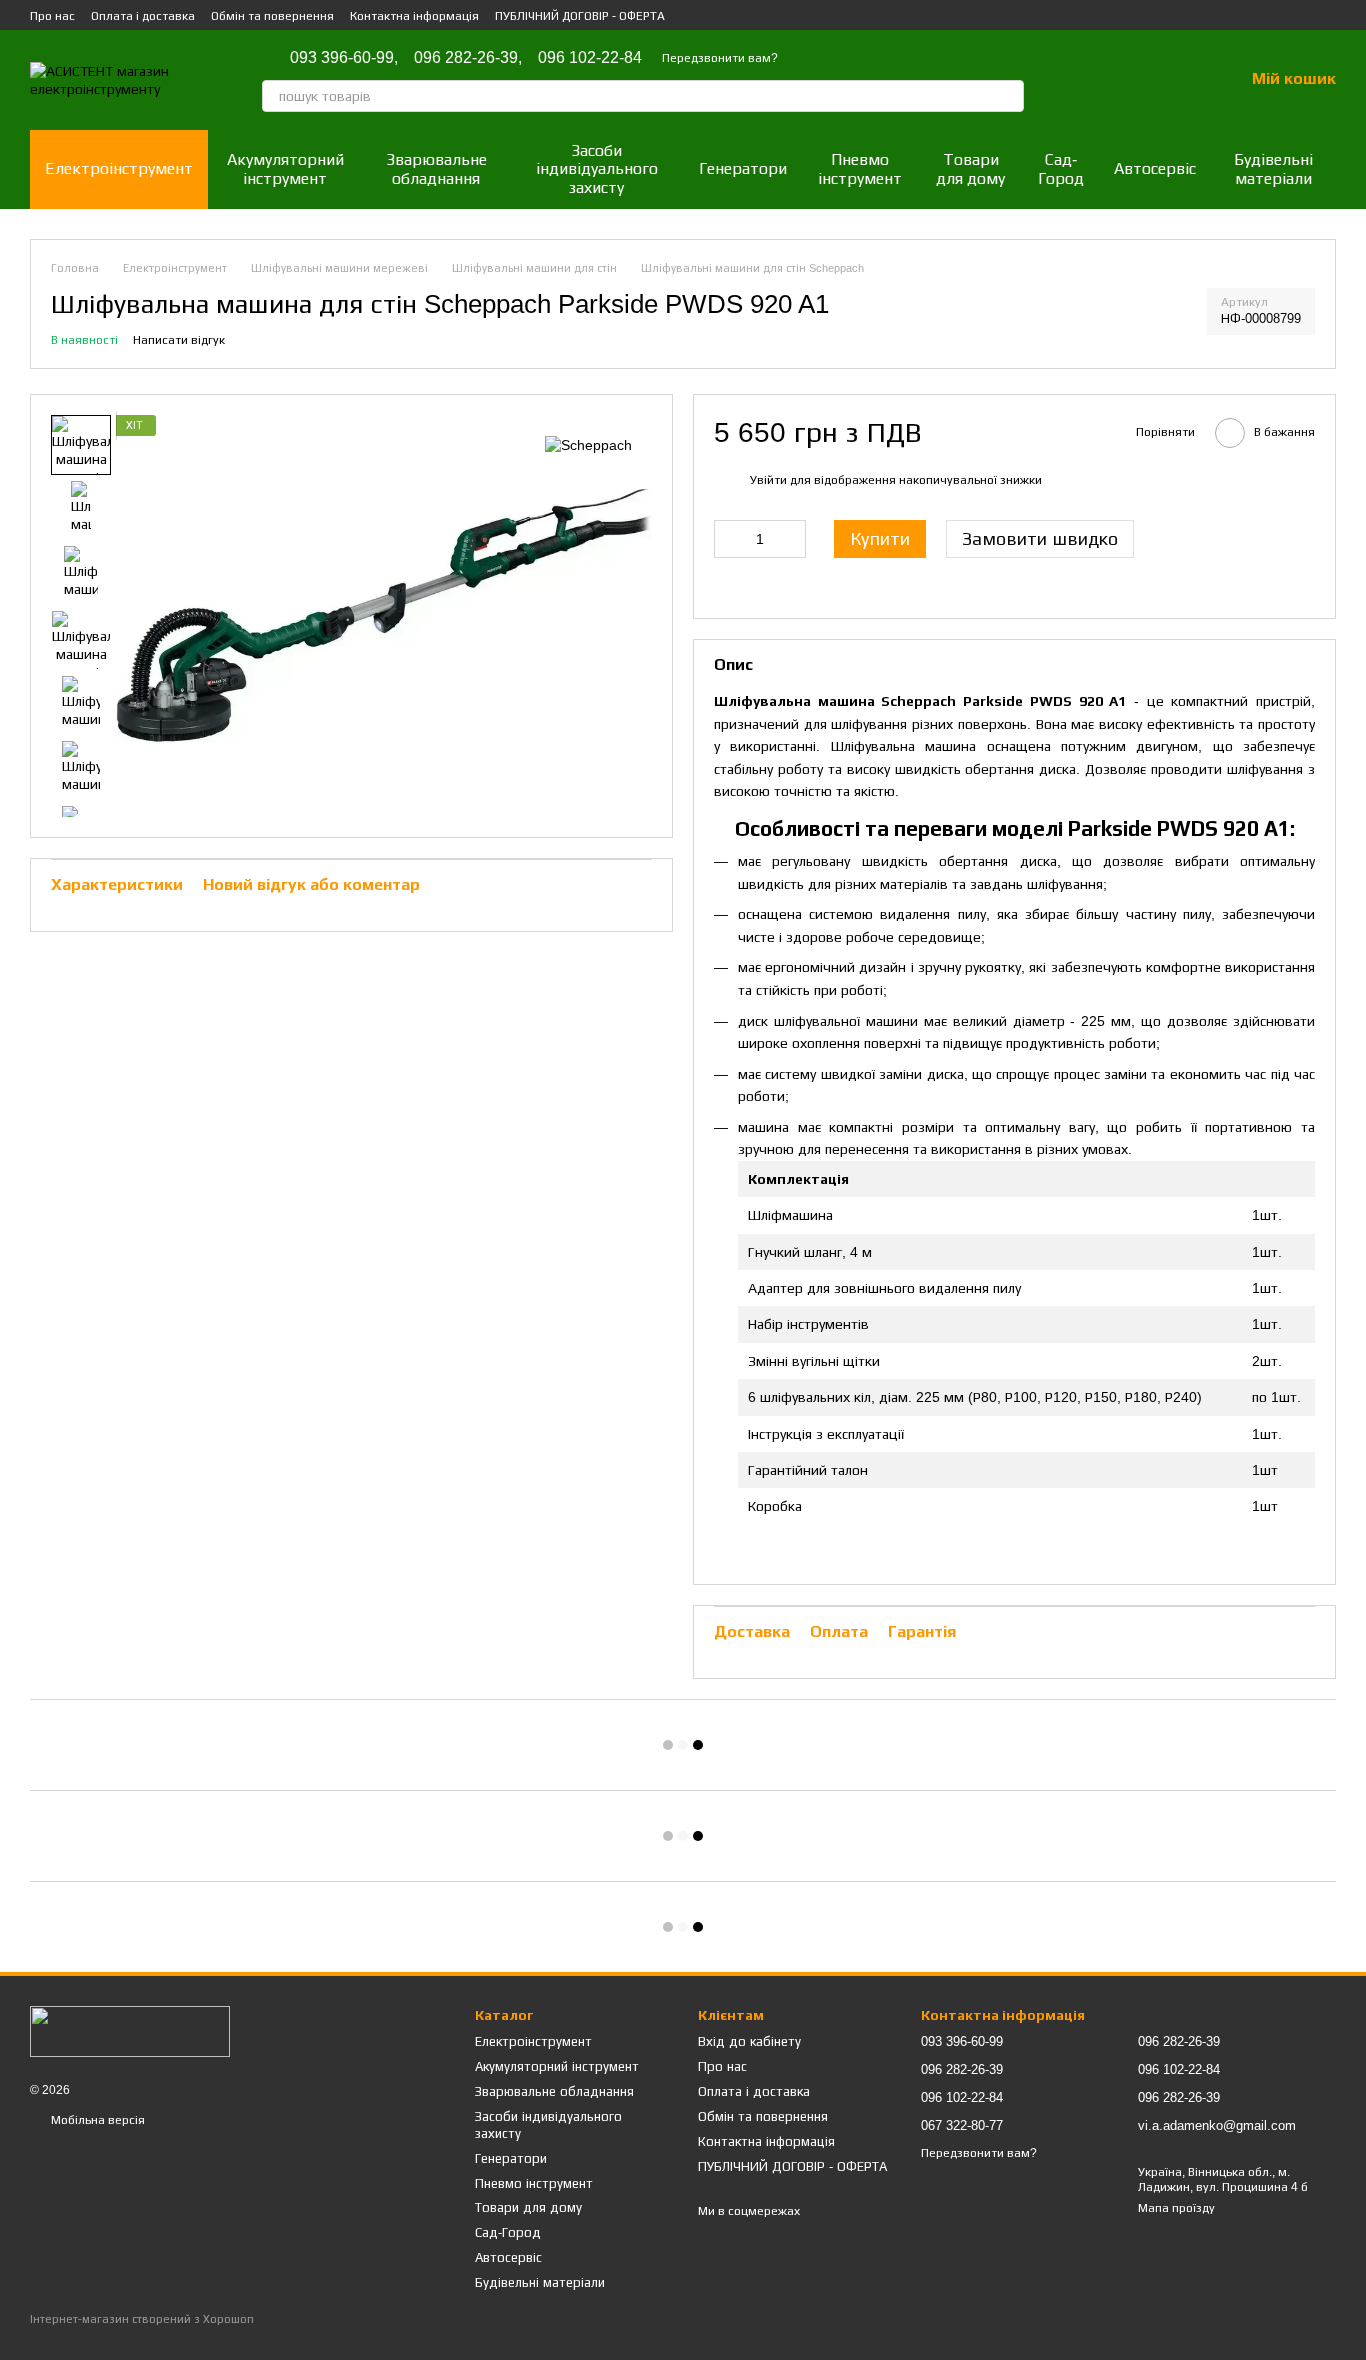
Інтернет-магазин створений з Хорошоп (142, 2319)
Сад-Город (1061, 168)
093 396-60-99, (344, 58)
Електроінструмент (119, 168)
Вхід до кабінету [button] (749, 2041)
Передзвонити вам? (720, 58)
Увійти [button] (768, 480)
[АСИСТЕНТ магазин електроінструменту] (130, 2031)
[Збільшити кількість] (791, 539)
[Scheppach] (588, 444)
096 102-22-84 (590, 58)
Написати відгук (179, 340)
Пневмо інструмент (860, 168)
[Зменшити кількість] (729, 539)
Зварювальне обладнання (436, 168)
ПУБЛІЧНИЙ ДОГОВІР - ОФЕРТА (580, 16)
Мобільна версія (96, 2120)
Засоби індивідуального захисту (597, 169)
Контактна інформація (414, 16)
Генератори (743, 168)
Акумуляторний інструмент (285, 168)
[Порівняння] (1124, 80)
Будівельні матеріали (1273, 168)
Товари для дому (970, 168)
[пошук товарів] (1008, 96)
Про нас (52, 16)
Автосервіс (1155, 168)
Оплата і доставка (143, 16)
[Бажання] (1176, 80)
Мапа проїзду (1176, 2208)
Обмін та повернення (272, 16)
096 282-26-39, (468, 58)
